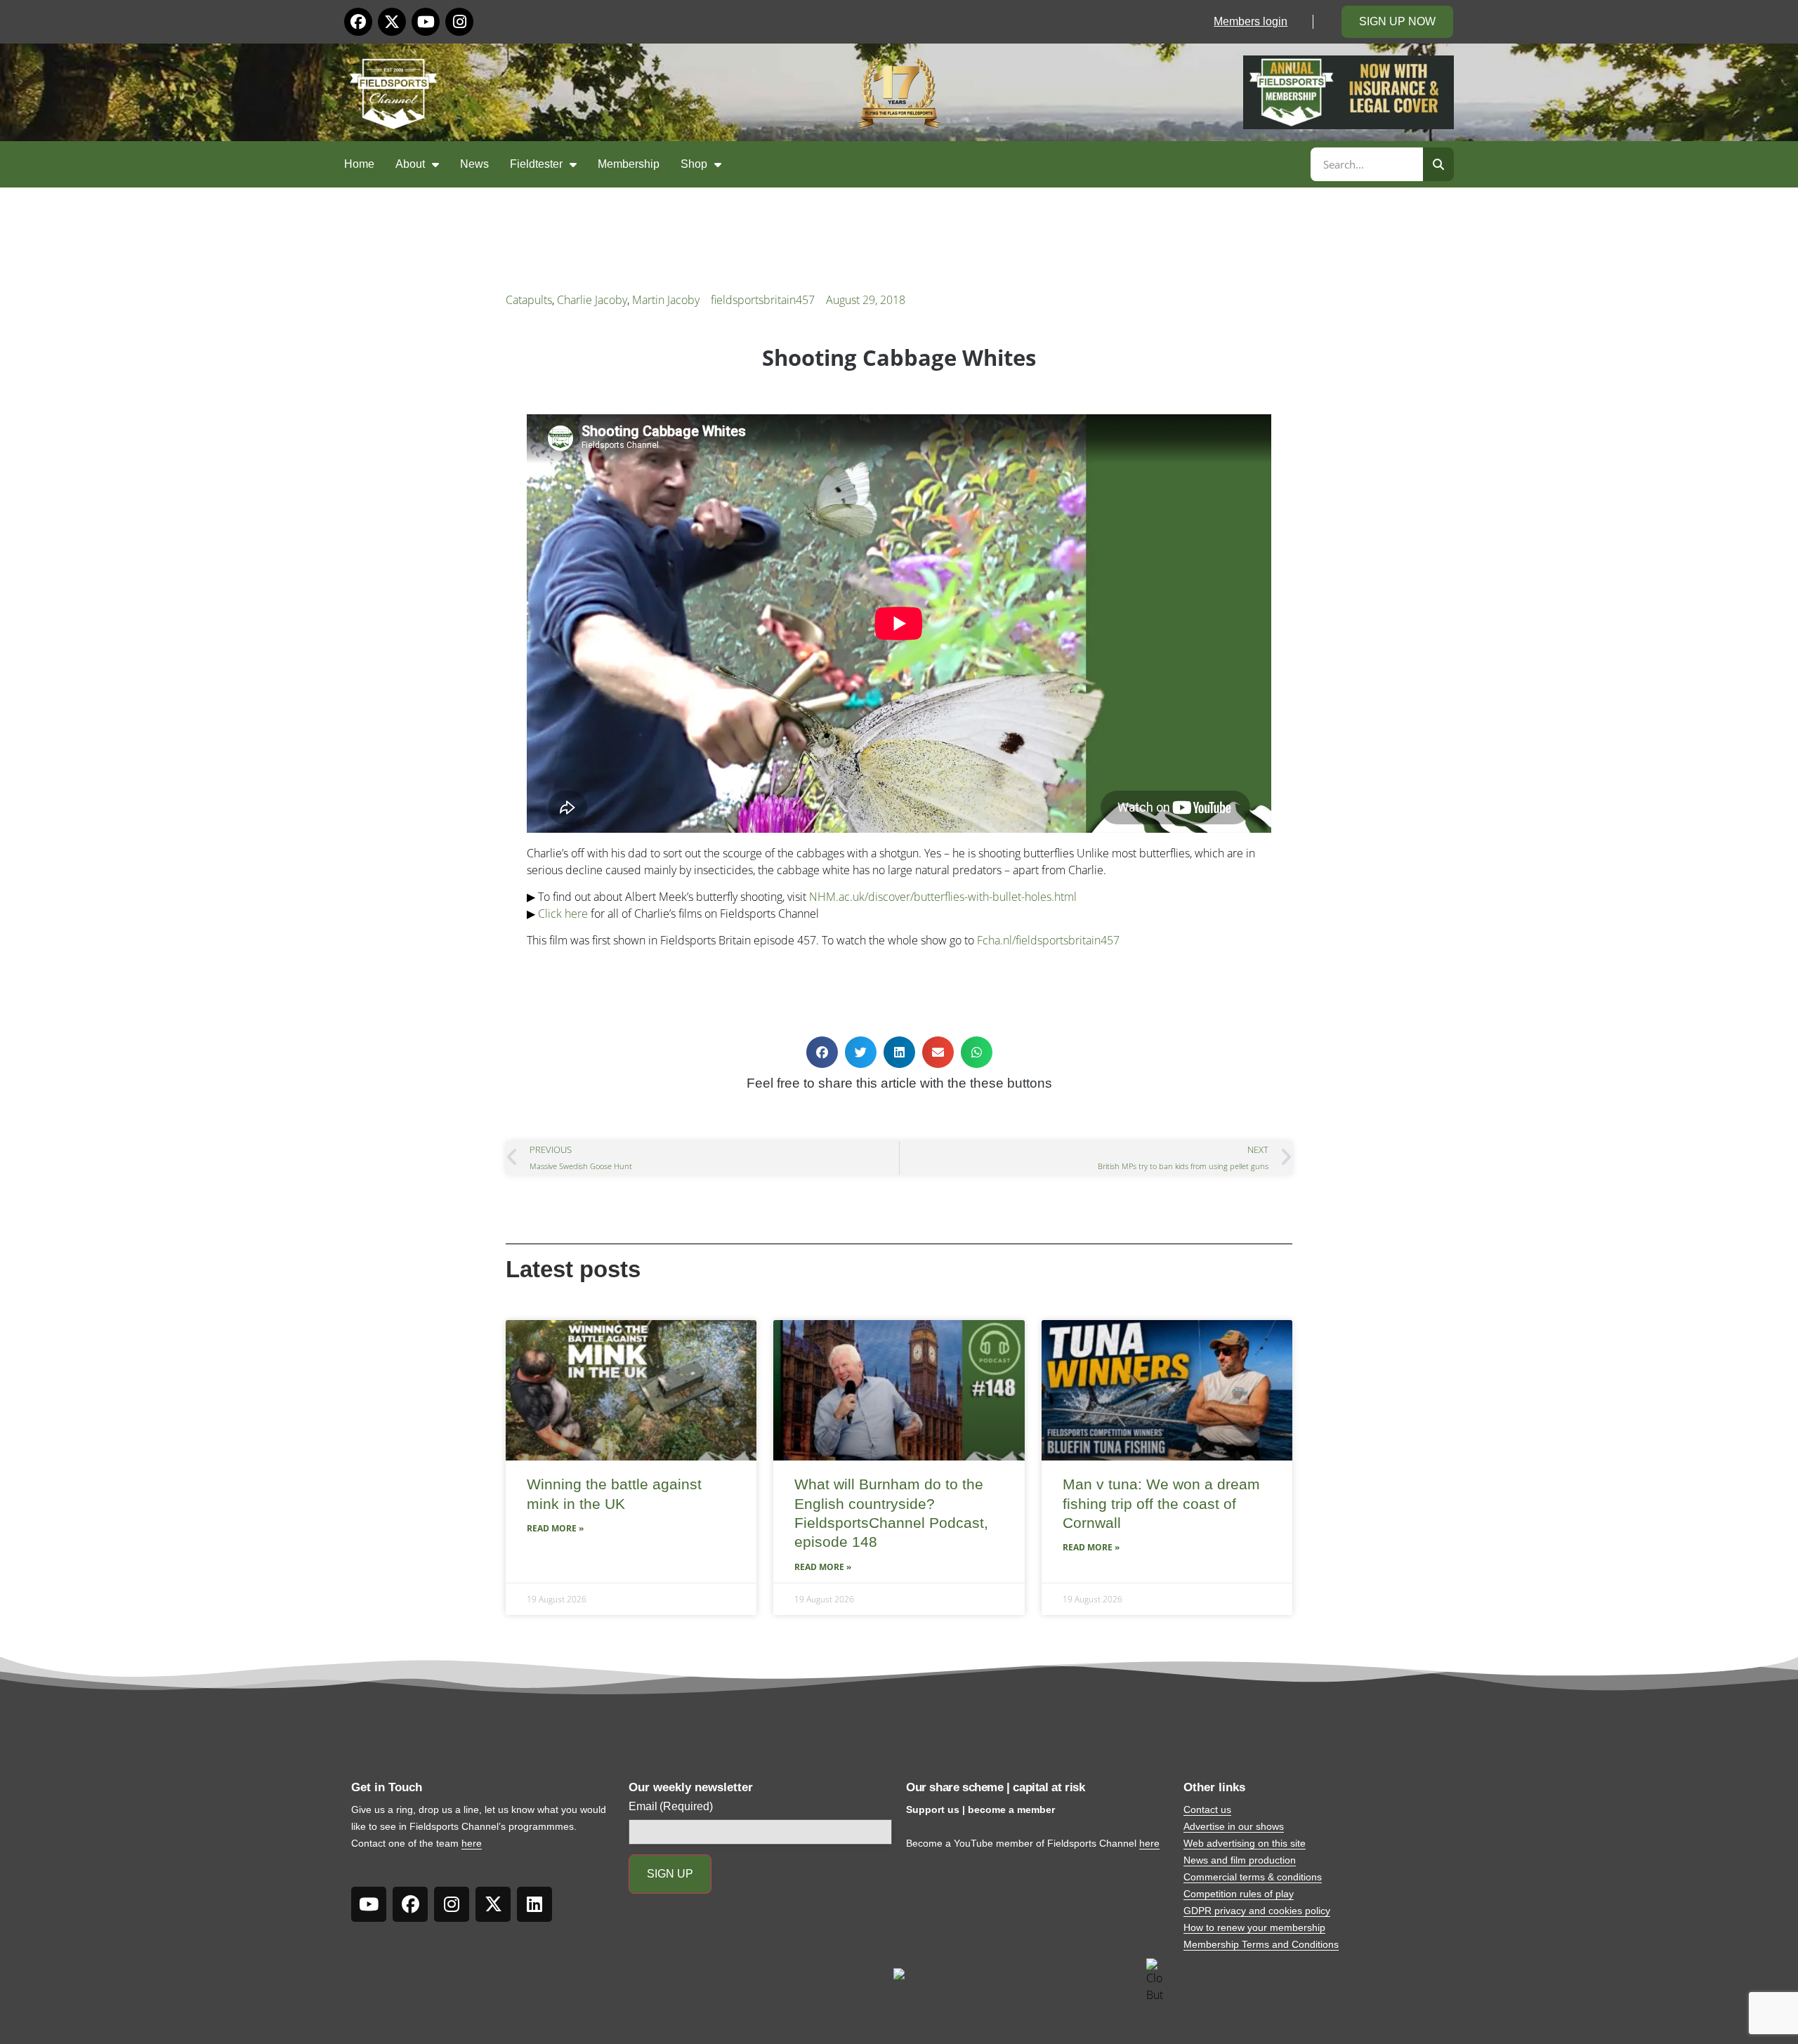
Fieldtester (536, 164)
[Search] (1438, 164)
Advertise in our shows (1234, 1826)
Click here (563, 914)
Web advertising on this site (1245, 1843)
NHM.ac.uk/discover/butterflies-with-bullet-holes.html (943, 897)
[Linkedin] (534, 1904)
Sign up (670, 1874)
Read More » (555, 1528)
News (474, 164)
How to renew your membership (1254, 1927)
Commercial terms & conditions (1253, 1877)
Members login (1251, 21)
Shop (694, 164)
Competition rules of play (1239, 1894)
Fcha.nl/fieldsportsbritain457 (1048, 940)
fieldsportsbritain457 (763, 300)
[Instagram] (459, 22)
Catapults (529, 300)
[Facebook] (358, 22)
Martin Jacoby (666, 300)
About (410, 164)
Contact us (1207, 1809)
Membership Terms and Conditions (1261, 1944)
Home (359, 164)
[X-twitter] (392, 22)
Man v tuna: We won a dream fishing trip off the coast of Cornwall (1161, 1503)
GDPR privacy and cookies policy (1257, 1911)
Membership (629, 164)
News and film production (1240, 1860)
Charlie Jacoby (592, 300)
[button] (822, 1052)
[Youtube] (426, 22)
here (472, 1843)
